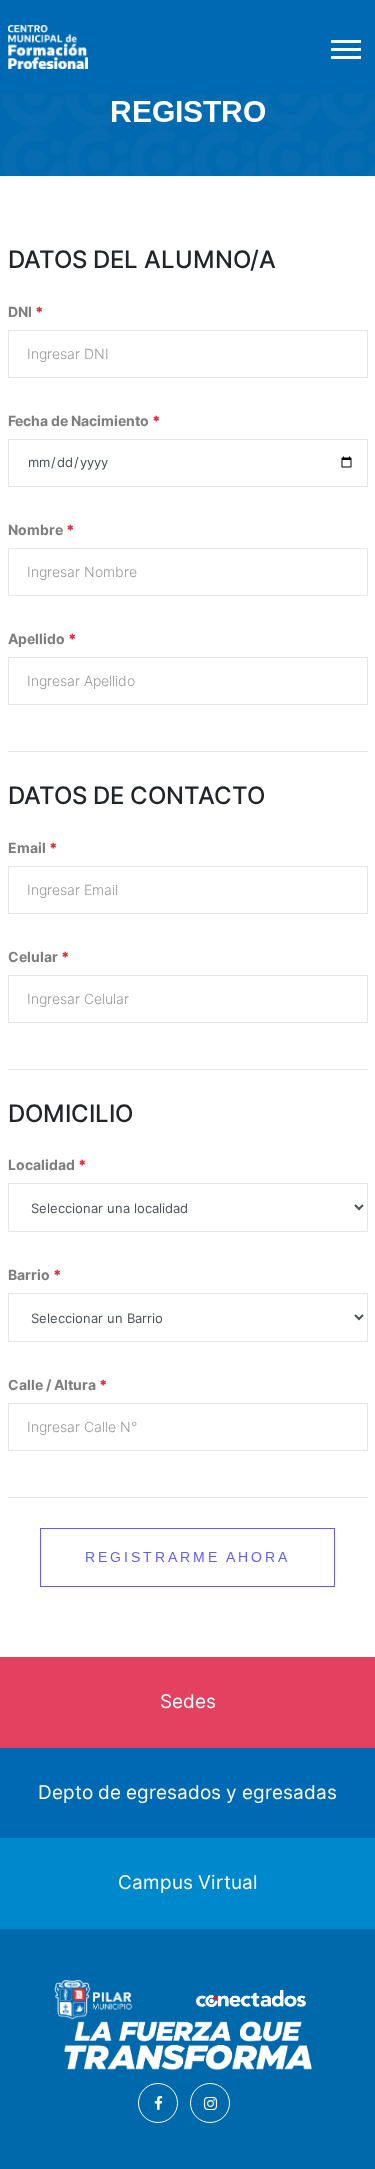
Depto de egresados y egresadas (187, 1792)
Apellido (42, 638)
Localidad (47, 1164)
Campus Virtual (188, 1882)
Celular (39, 956)
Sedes (188, 1701)
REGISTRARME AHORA (187, 1557)
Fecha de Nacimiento (84, 420)
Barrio (35, 1274)
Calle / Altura (58, 1384)
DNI (26, 311)
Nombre (41, 529)
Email (33, 847)
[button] (344, 45)
